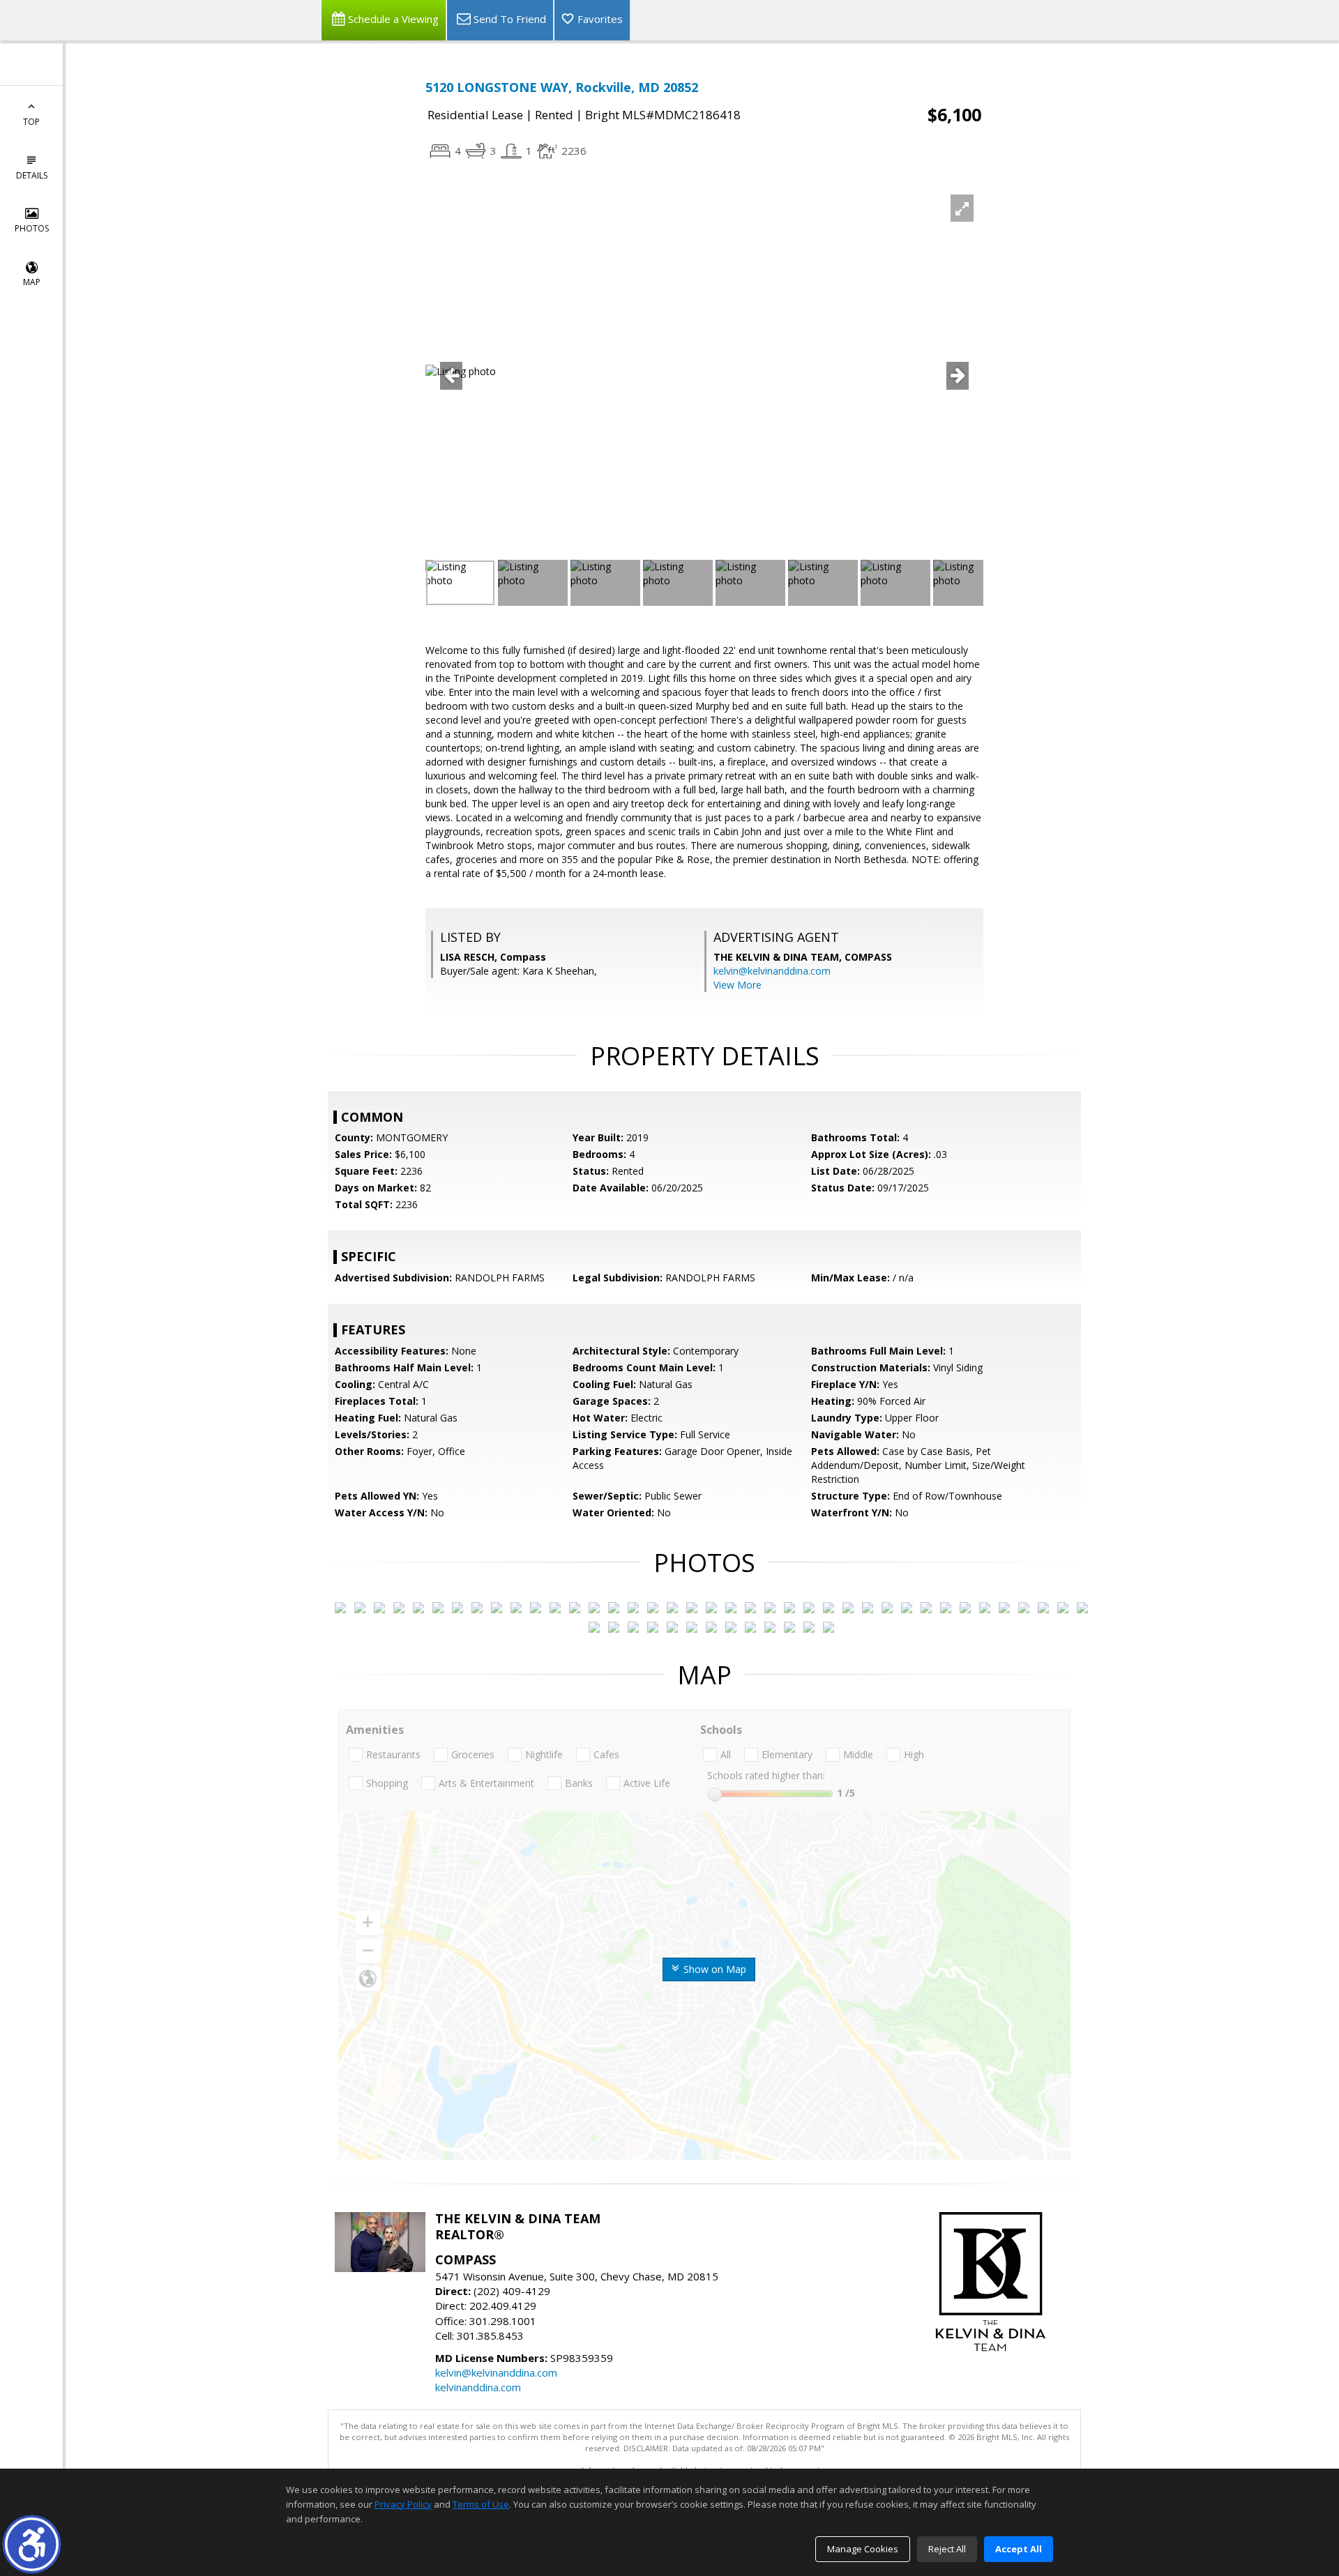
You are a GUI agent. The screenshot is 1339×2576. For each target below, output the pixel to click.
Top (31, 122)
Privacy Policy (403, 2504)
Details (32, 175)
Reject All (947, 2549)
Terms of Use (481, 2504)
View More (737, 985)
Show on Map (713, 1969)
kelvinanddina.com (478, 2387)
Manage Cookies (863, 2549)
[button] (32, 2544)
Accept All (1019, 2549)
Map (32, 282)
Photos (32, 228)
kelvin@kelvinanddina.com (772, 971)
